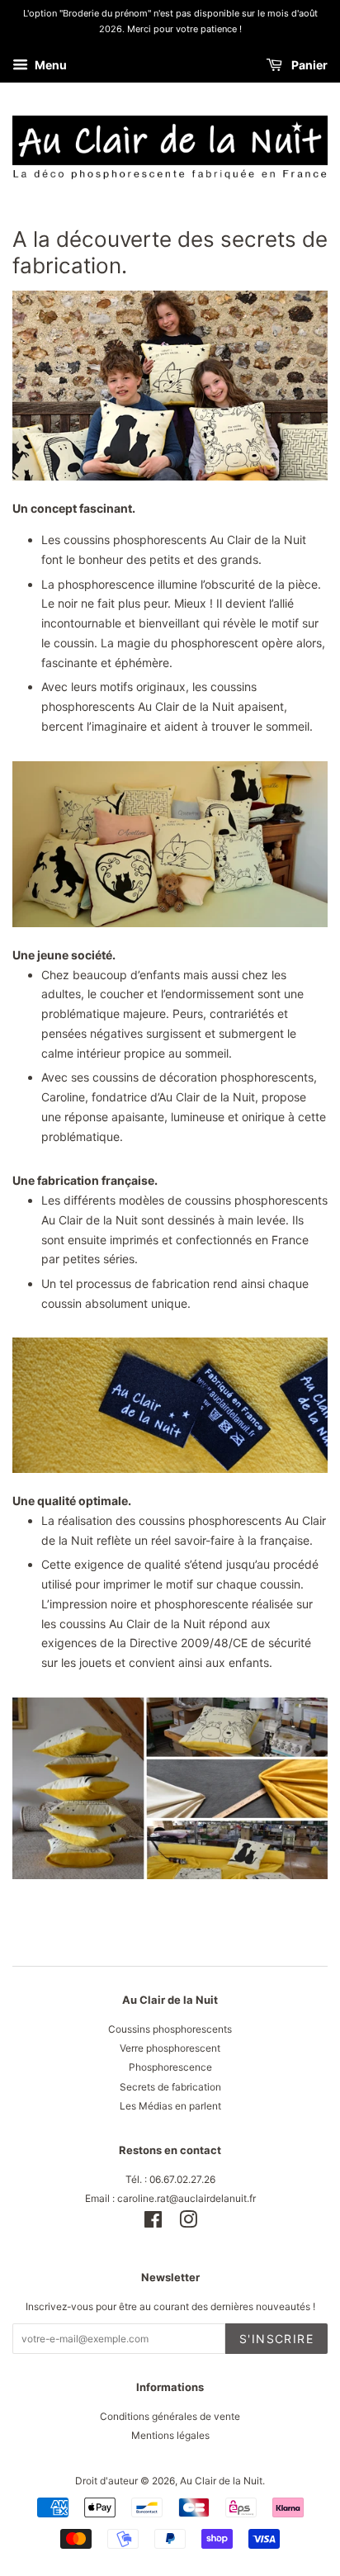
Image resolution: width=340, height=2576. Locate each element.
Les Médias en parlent (170, 2106)
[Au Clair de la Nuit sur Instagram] (188, 2223)
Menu (50, 66)
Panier (308, 66)
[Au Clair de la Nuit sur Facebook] (153, 2223)
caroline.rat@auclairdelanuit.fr (187, 2198)
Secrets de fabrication (170, 2087)
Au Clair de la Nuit (221, 2481)
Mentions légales (170, 2435)
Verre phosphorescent (170, 2048)
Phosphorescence (170, 2067)
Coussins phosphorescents (170, 2029)
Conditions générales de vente (170, 2416)
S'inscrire (276, 2339)
